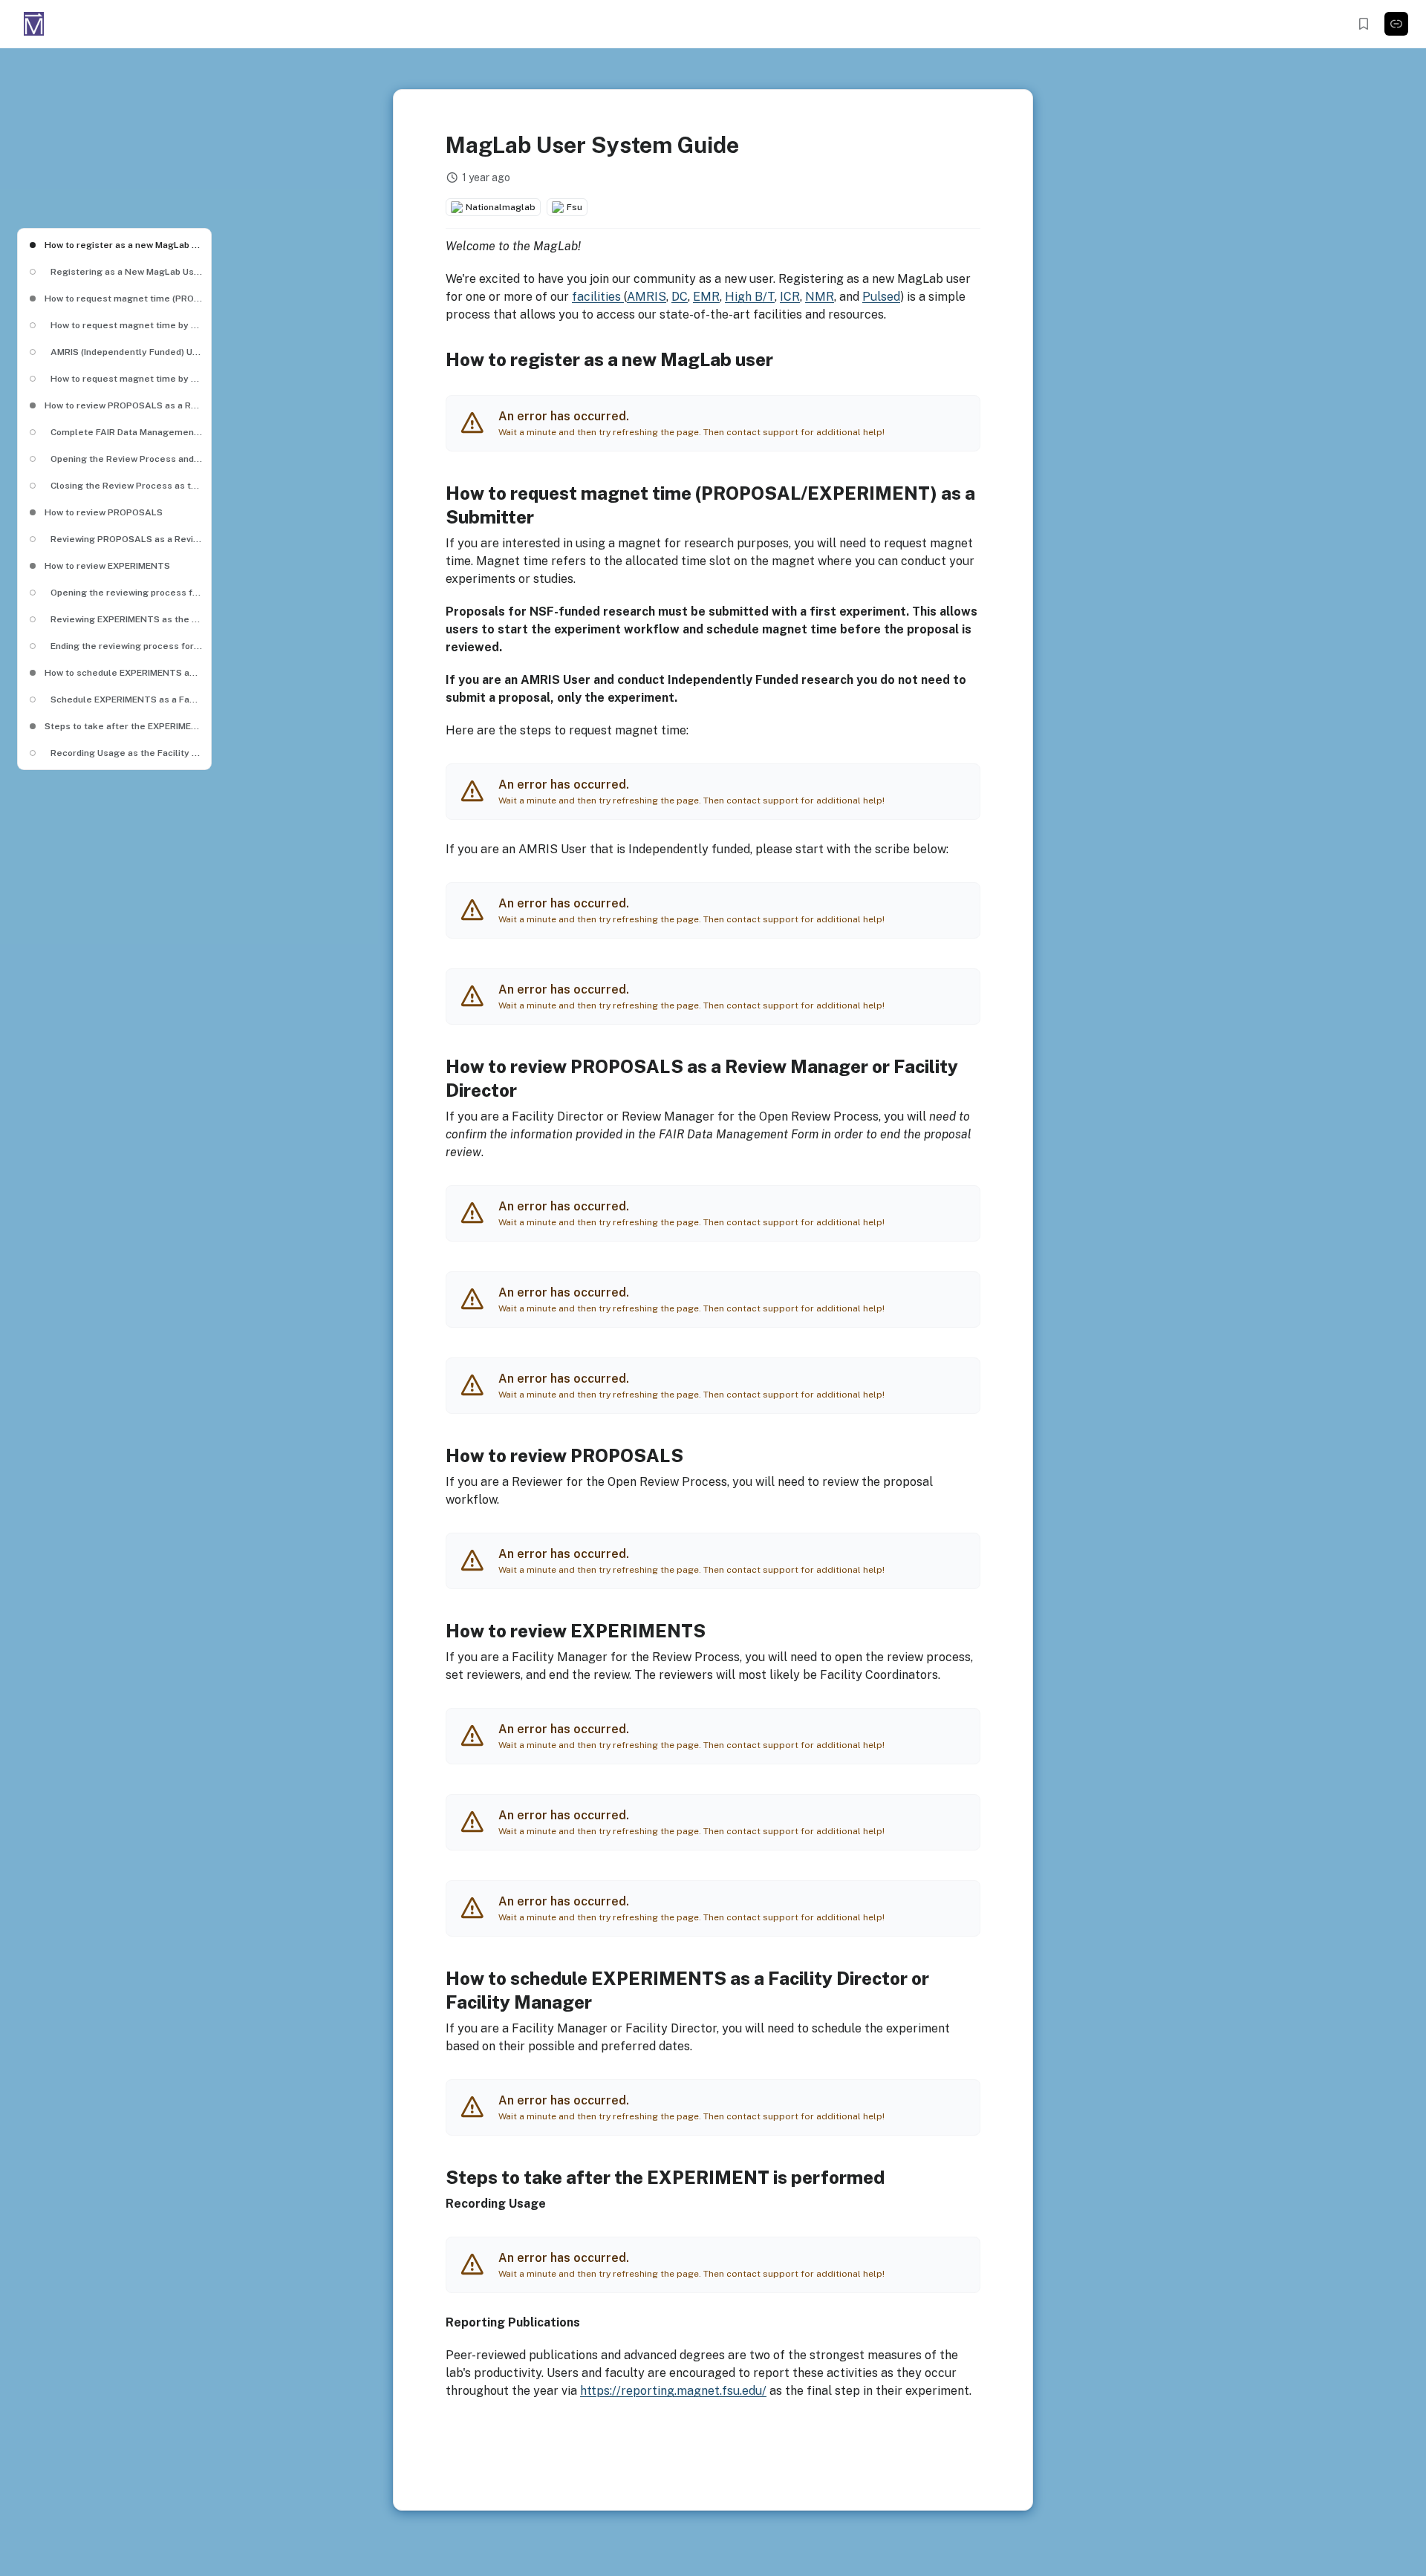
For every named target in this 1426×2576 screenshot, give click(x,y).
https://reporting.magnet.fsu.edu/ (673, 2391)
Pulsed (881, 297)
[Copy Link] (1396, 24)
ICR (790, 297)
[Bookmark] (1364, 24)
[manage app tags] (713, 207)
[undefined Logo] (34, 24)
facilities (598, 297)
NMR (820, 297)
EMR (706, 297)
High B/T (750, 297)
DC (680, 297)
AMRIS (647, 297)
